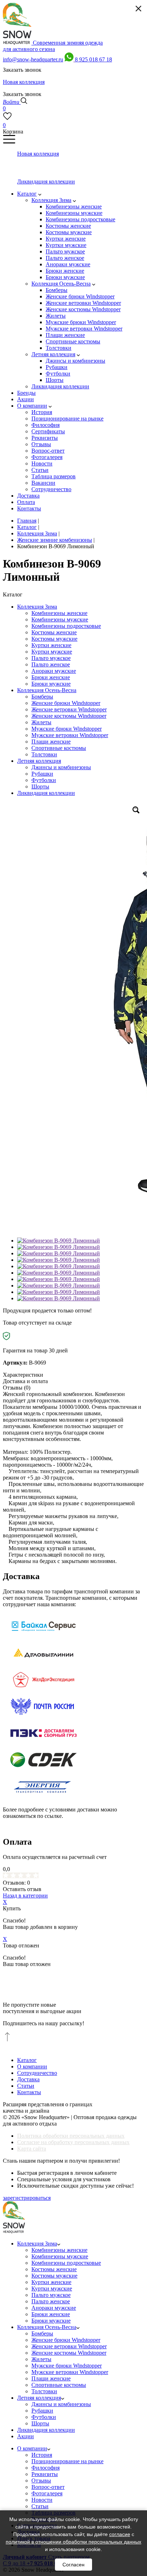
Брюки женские (51, 677)
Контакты (29, 2092)
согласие (120, 2534)
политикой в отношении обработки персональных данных (73, 2542)
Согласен (73, 2565)
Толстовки (44, 754)
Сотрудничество (37, 2073)
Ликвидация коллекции (46, 793)
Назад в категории (25, 1896)
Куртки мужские (52, 652)
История (42, 2455)
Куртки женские (51, 645)
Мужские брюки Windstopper (67, 729)
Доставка (28, 2079)
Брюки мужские (51, 684)
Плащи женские (51, 742)
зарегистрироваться (27, 2198)
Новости (42, 2500)
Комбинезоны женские (59, 613)
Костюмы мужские (54, 639)
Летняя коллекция (39, 761)
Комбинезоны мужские (60, 619)
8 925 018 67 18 (93, 59)
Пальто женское (51, 664)
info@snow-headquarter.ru (33, 59)
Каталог (27, 2060)
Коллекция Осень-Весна (47, 690)
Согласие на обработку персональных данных (73, 2142)
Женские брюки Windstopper (66, 703)
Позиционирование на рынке (67, 2461)
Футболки (44, 780)
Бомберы (42, 697)
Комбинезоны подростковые (66, 626)
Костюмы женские (54, 632)
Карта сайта (32, 2149)
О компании (32, 2066)
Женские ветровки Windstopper (69, 709)
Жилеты (41, 722)
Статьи (26, 2086)
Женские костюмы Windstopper (69, 716)
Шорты (40, 787)
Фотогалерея (47, 2493)
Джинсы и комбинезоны (61, 767)
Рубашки (42, 774)
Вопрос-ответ (48, 2487)
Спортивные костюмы (59, 748)
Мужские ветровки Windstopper (70, 735)
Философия (45, 2468)
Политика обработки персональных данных (71, 2136)
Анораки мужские (54, 671)
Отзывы (41, 2481)
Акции (26, 2436)
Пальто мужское (51, 658)
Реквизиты (45, 2474)
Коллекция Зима (37, 607)
